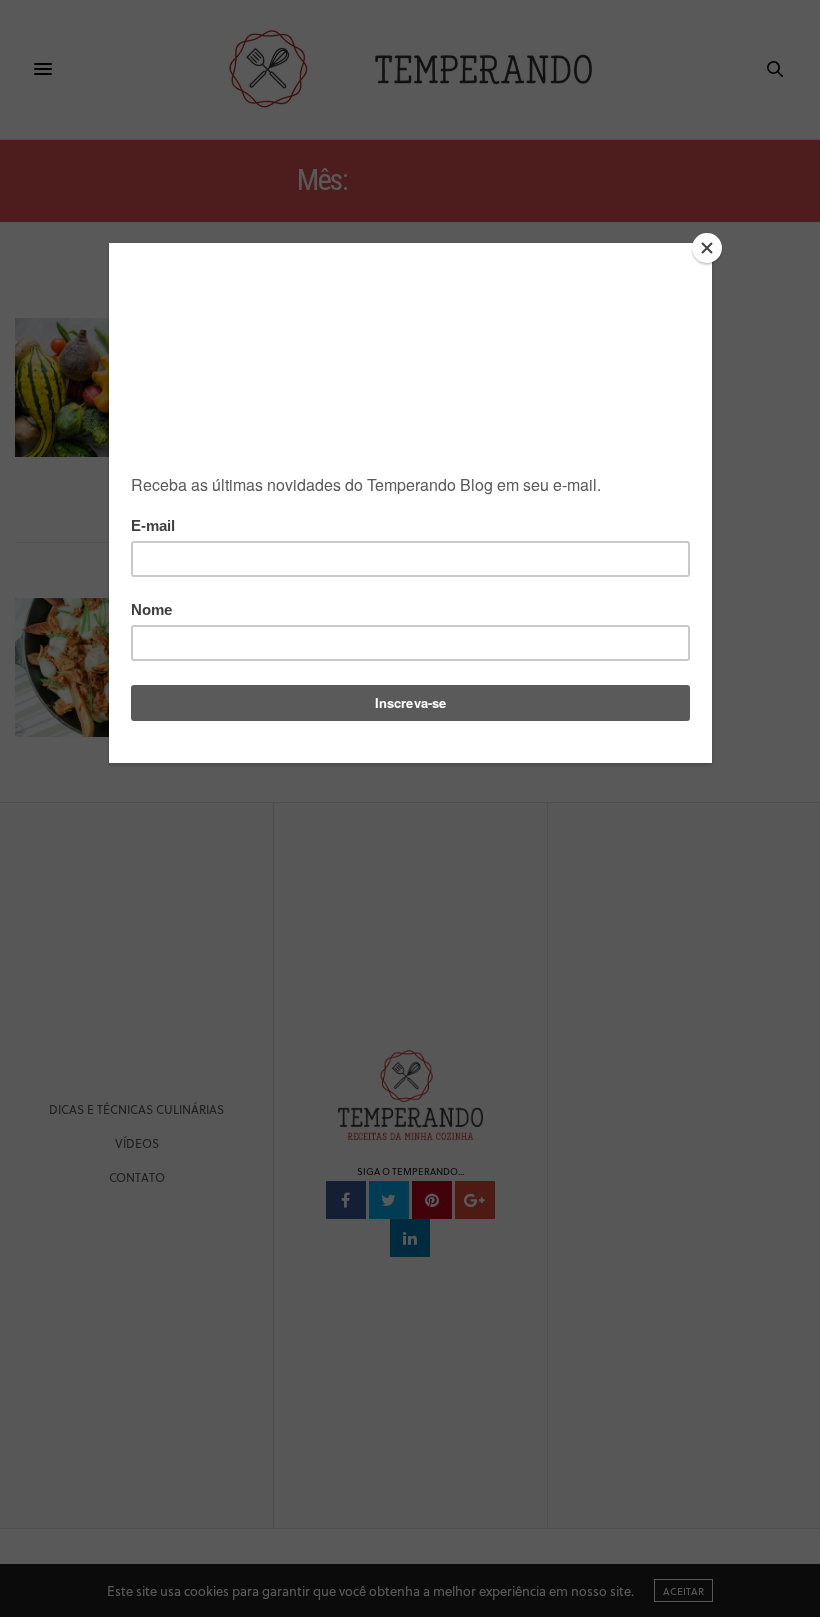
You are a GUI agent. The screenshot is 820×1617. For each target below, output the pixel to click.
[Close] (707, 248)
